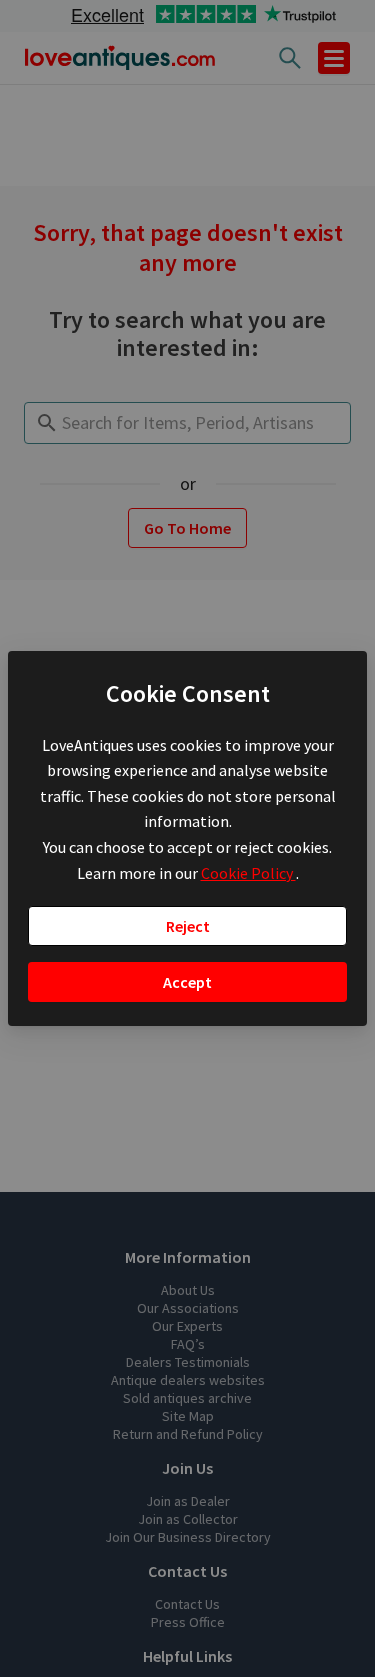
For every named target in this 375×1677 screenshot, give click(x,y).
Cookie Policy (248, 873)
